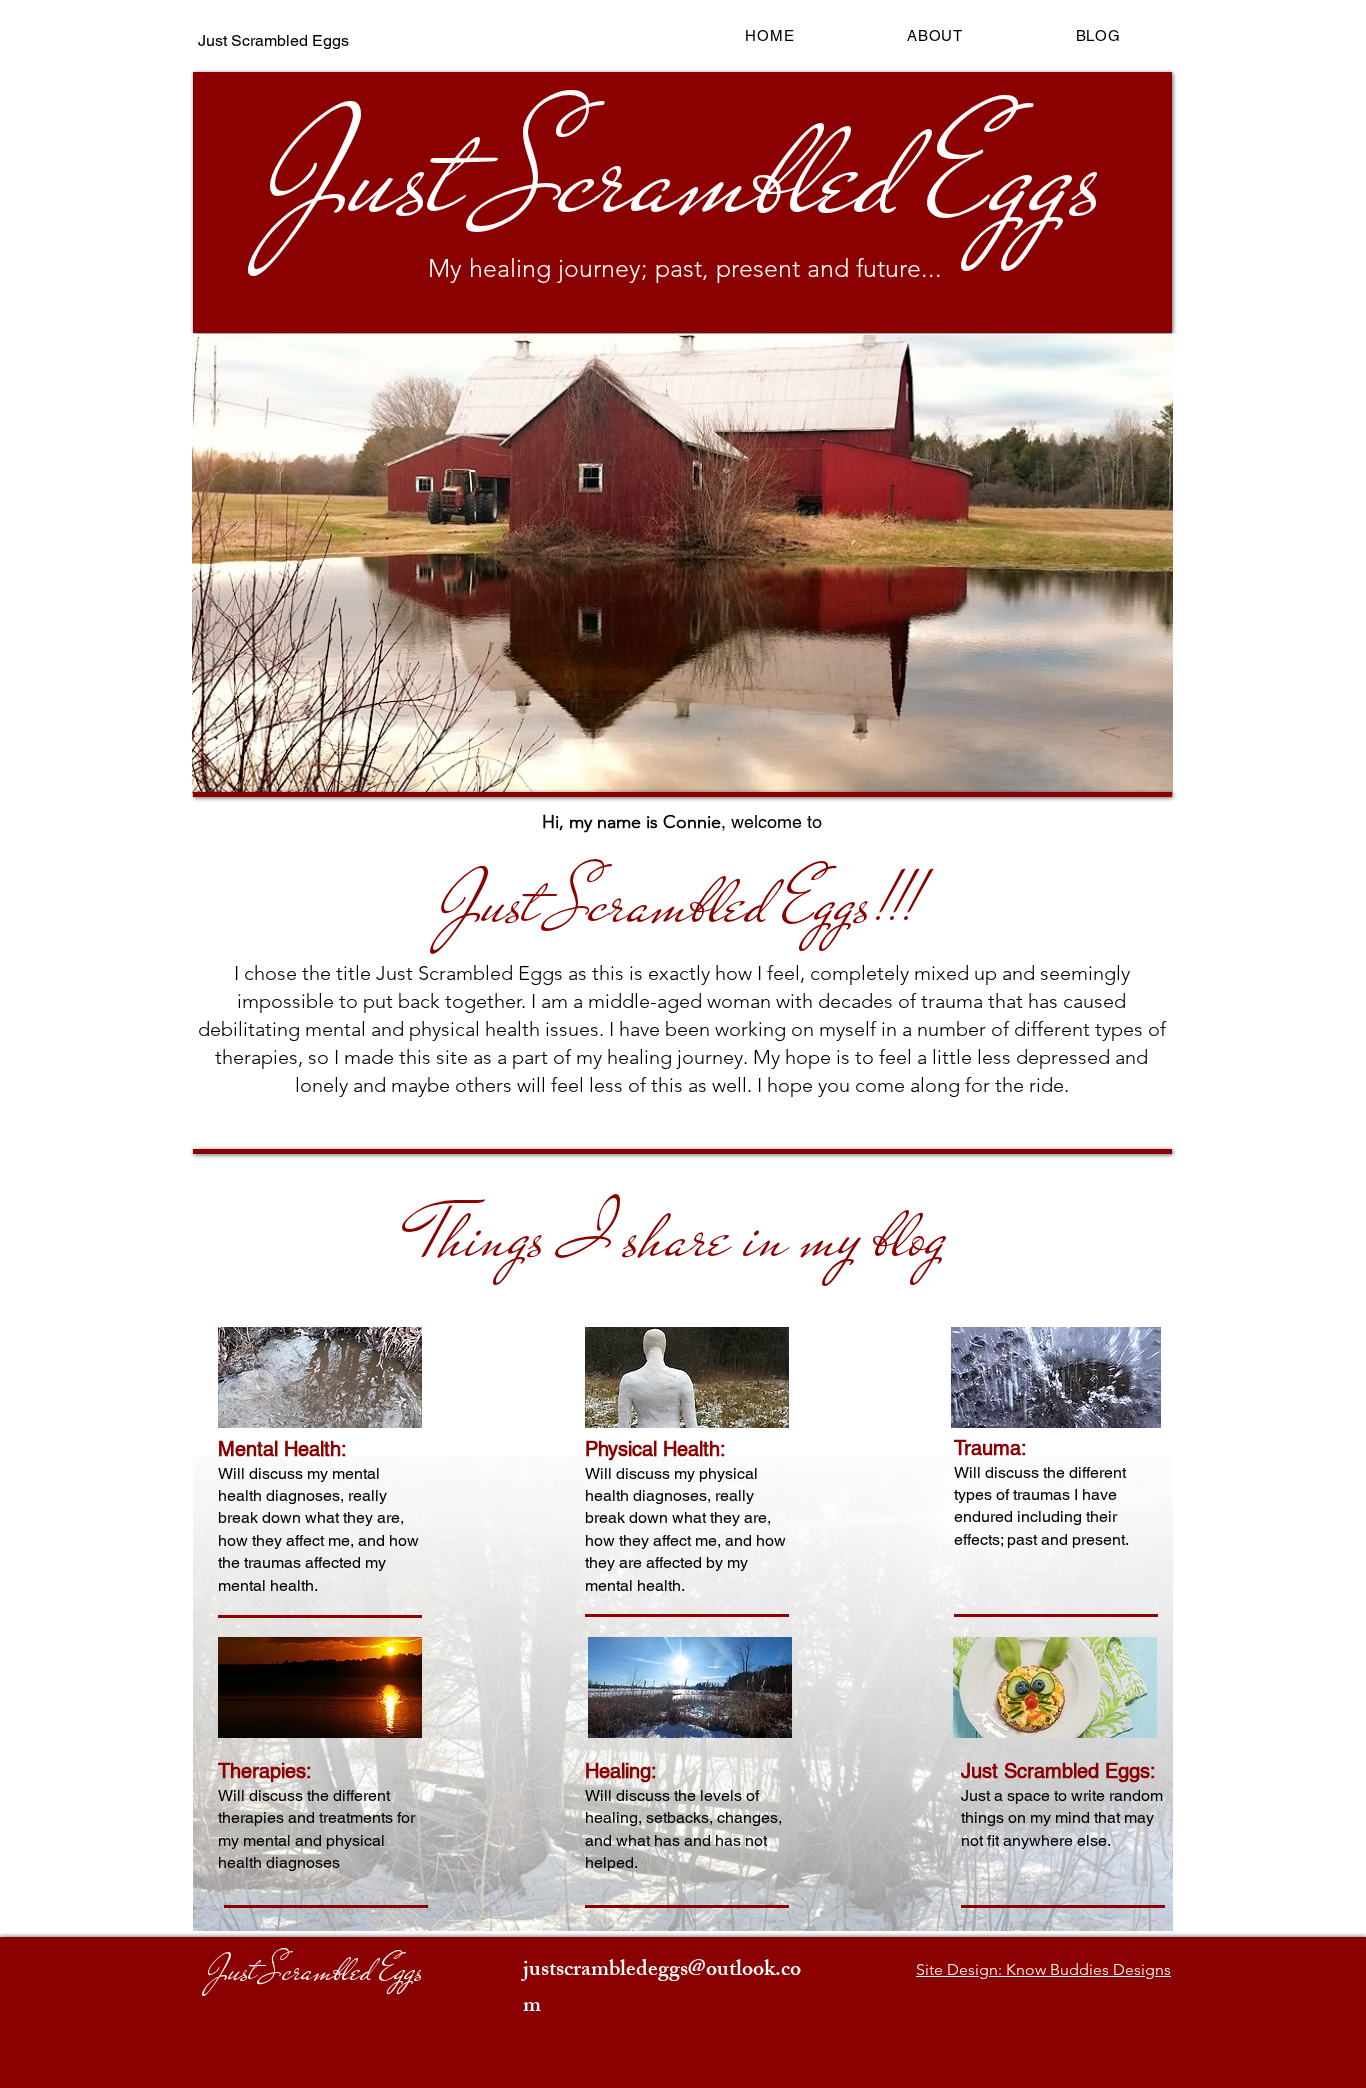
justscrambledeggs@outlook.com (662, 1989)
